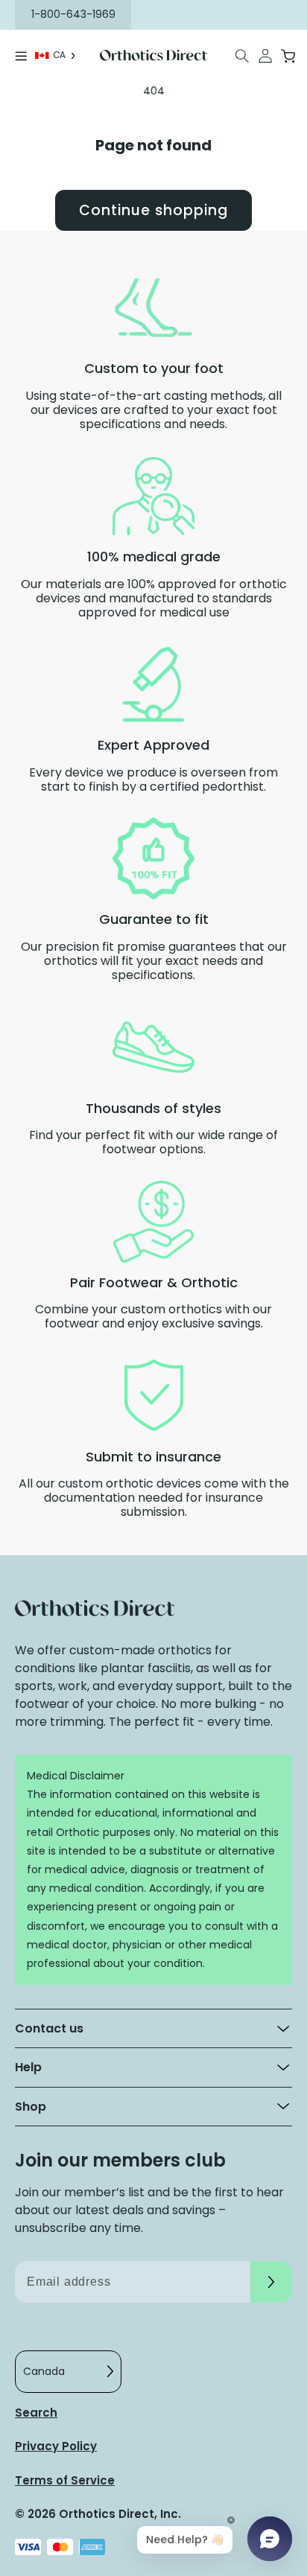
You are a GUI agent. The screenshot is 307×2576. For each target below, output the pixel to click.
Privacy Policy (56, 2446)
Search (36, 2413)
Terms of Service (65, 2480)
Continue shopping (153, 210)
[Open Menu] (21, 56)
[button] (243, 56)
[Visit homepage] (153, 56)
